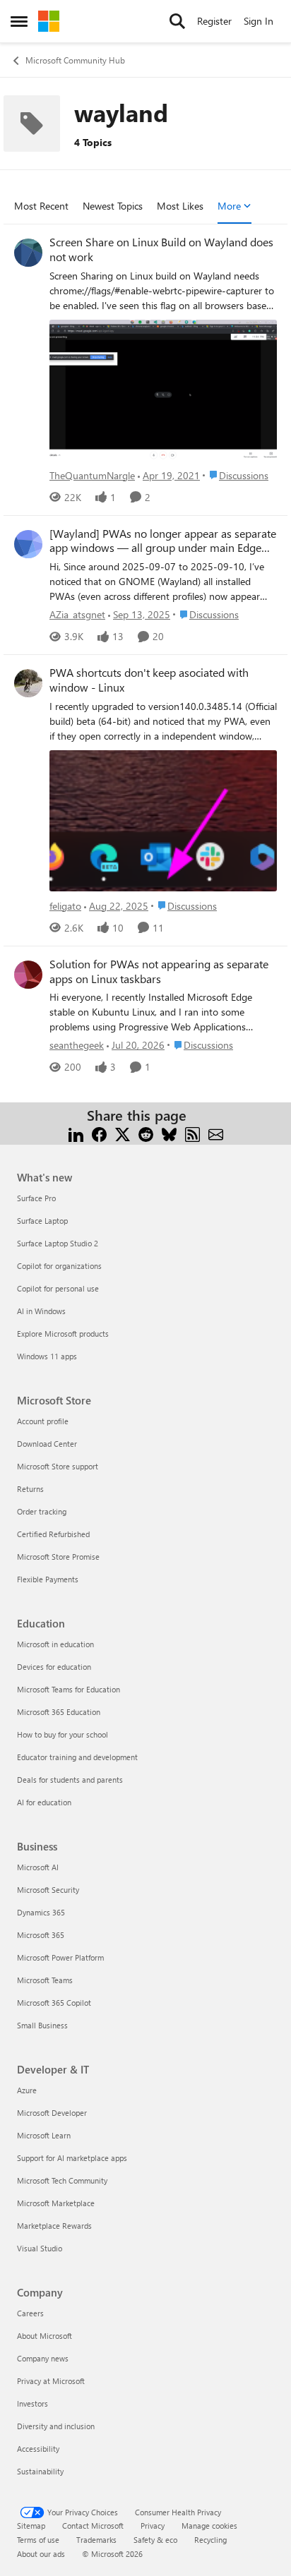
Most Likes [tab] (180, 206)
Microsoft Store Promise (58, 1557)
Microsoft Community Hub (75, 60)
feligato (65, 906)
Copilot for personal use (58, 1288)
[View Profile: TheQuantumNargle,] (28, 253)
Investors (32, 2403)
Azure (27, 2090)
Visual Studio (40, 2248)
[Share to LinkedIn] (76, 1132)
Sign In (259, 21)
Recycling (210, 2540)
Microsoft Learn (44, 2135)
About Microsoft (44, 2336)
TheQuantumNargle (92, 475)
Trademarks (96, 2540)
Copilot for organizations (59, 1266)
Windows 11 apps (47, 1356)
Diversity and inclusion (56, 2426)
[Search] (177, 21)
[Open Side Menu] (19, 21)
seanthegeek (77, 1045)
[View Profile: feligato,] (28, 683)
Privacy (153, 2526)
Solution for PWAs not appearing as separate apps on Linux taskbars (159, 971)
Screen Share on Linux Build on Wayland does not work (161, 249)
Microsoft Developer (52, 2113)
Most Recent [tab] (41, 206)
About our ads (41, 2554)
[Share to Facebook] (99, 1132)
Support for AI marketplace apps (72, 2158)
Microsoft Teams (45, 1980)
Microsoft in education (55, 1644)
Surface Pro (36, 1198)
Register (214, 21)
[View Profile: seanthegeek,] (28, 975)
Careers (30, 2313)
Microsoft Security (48, 1890)
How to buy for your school (63, 1734)
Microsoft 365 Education (59, 1712)
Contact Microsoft (93, 2526)
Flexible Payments (48, 1579)
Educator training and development (77, 1757)
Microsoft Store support (58, 1466)
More (229, 206)
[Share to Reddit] (146, 1132)
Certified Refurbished (53, 1534)
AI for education (44, 1802)
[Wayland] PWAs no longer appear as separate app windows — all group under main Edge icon (163, 541)
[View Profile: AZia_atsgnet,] (28, 544)
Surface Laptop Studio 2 (58, 1243)
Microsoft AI (38, 1867)
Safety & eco (155, 2540)
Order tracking (42, 1511)
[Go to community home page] (49, 21)
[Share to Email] (216, 1132)
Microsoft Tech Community (62, 2180)
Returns (30, 1489)
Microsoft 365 (41, 1935)
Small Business (42, 2025)
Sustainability (40, 2471)
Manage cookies (209, 2526)
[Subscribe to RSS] (192, 1132)
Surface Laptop (42, 1221)
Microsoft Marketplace (56, 2203)
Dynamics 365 (41, 1912)
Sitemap (31, 2526)
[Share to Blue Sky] (169, 1132)
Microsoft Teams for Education (69, 1689)
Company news (43, 2358)
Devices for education (54, 1667)
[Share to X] (123, 1132)
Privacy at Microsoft (51, 2381)
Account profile (43, 1421)
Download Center (47, 1444)
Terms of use (38, 2540)
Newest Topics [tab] (113, 206)
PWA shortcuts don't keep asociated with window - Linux (149, 680)
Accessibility (38, 2449)
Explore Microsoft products (63, 1334)
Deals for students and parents (70, 1780)
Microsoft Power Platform (60, 1957)
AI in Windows (41, 1311)
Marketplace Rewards (54, 2226)
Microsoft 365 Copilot (54, 2003)
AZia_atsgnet (77, 614)
